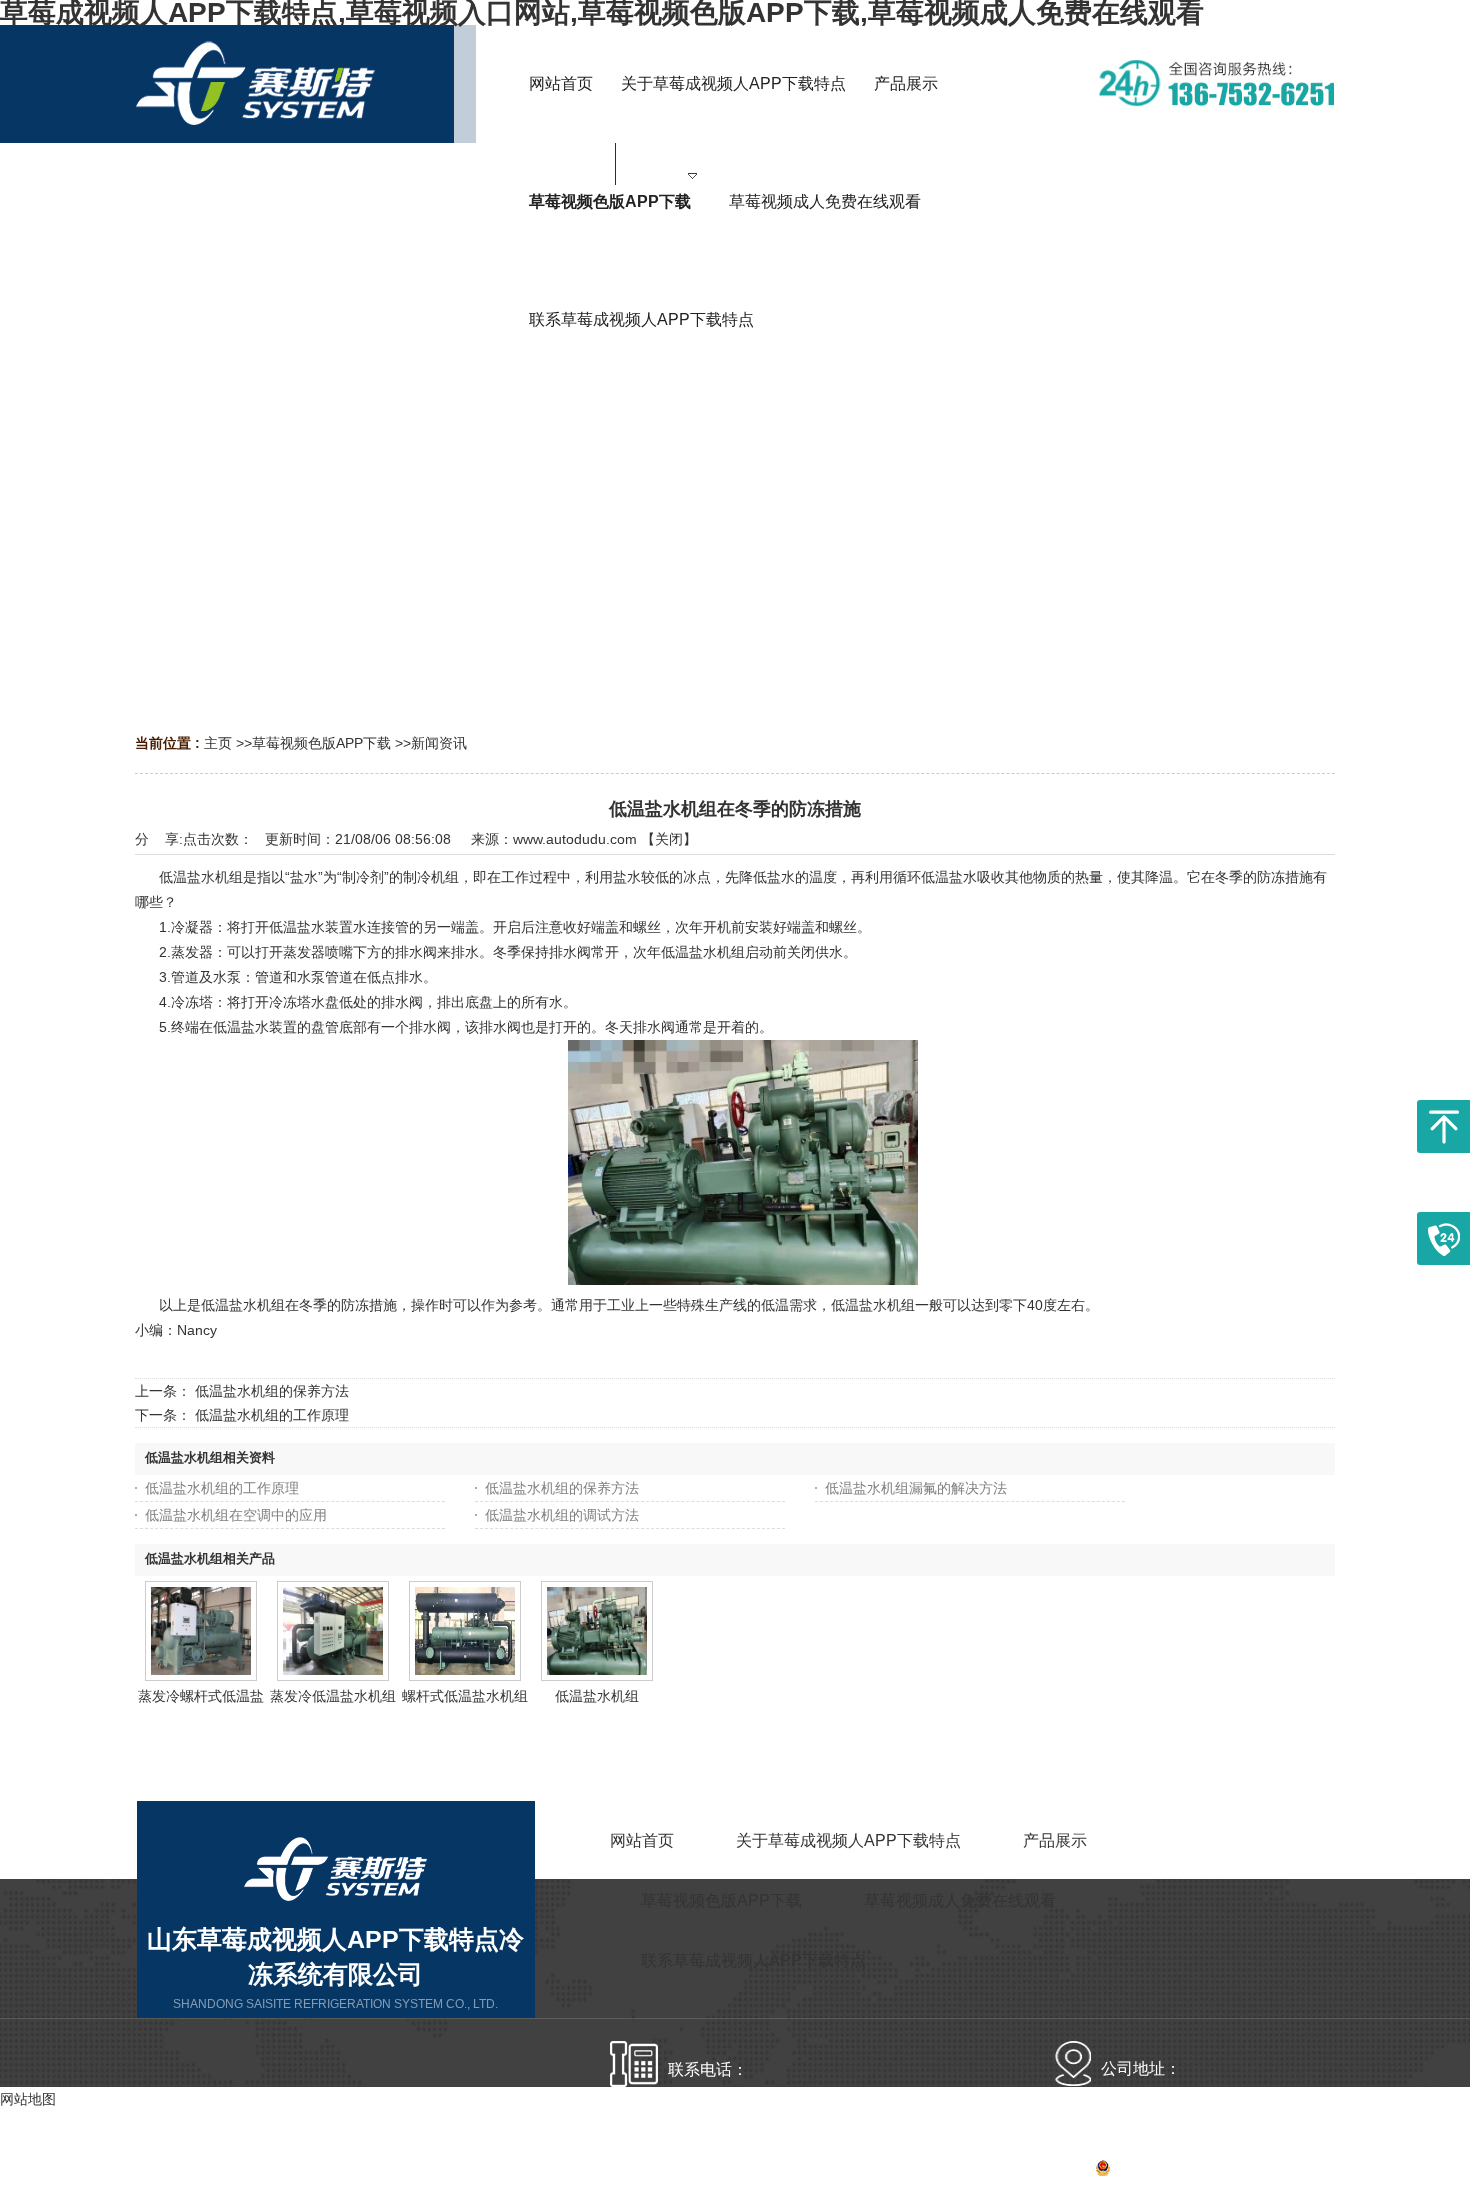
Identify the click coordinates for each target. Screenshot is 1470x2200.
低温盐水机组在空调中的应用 (236, 1515)
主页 (218, 743)
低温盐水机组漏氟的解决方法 (916, 1488)
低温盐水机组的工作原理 (272, 1415)
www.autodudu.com (575, 839)
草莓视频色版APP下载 (321, 743)
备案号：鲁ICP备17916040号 (1139, 2171)
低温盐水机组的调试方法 (562, 1515)
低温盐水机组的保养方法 (272, 1391)
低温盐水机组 (597, 1696)
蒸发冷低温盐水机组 (333, 1696)
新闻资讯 (439, 743)
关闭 (669, 839)
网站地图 (1307, 2171)
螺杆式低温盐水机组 (465, 1696)
